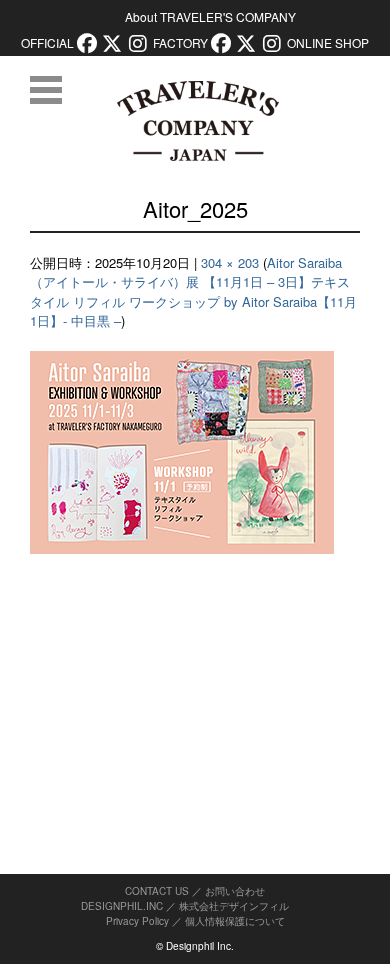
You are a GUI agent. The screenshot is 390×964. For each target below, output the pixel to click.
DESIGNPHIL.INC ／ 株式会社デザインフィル (185, 906)
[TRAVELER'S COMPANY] (197, 121)
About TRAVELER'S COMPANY (210, 16)
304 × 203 (230, 262)
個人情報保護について (235, 921)
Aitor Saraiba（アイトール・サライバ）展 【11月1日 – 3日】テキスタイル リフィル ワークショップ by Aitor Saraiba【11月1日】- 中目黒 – (193, 292)
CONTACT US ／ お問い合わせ (195, 891)
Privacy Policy (137, 921)
